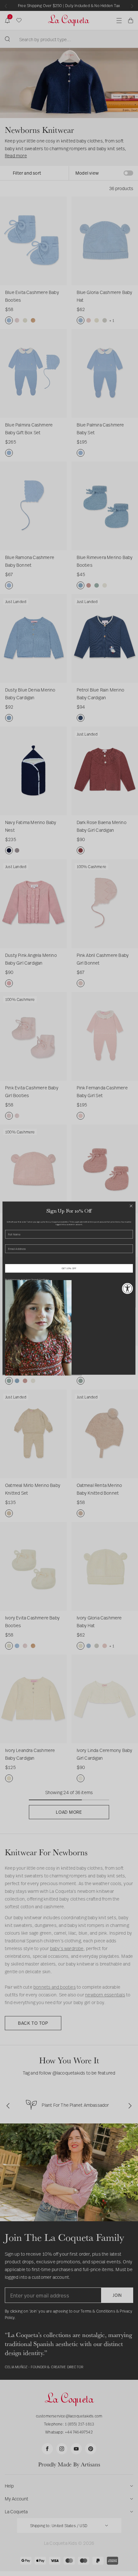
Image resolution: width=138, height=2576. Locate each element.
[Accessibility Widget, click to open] (128, 1288)
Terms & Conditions (40, 1279)
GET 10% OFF (69, 1268)
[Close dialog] (131, 1206)
